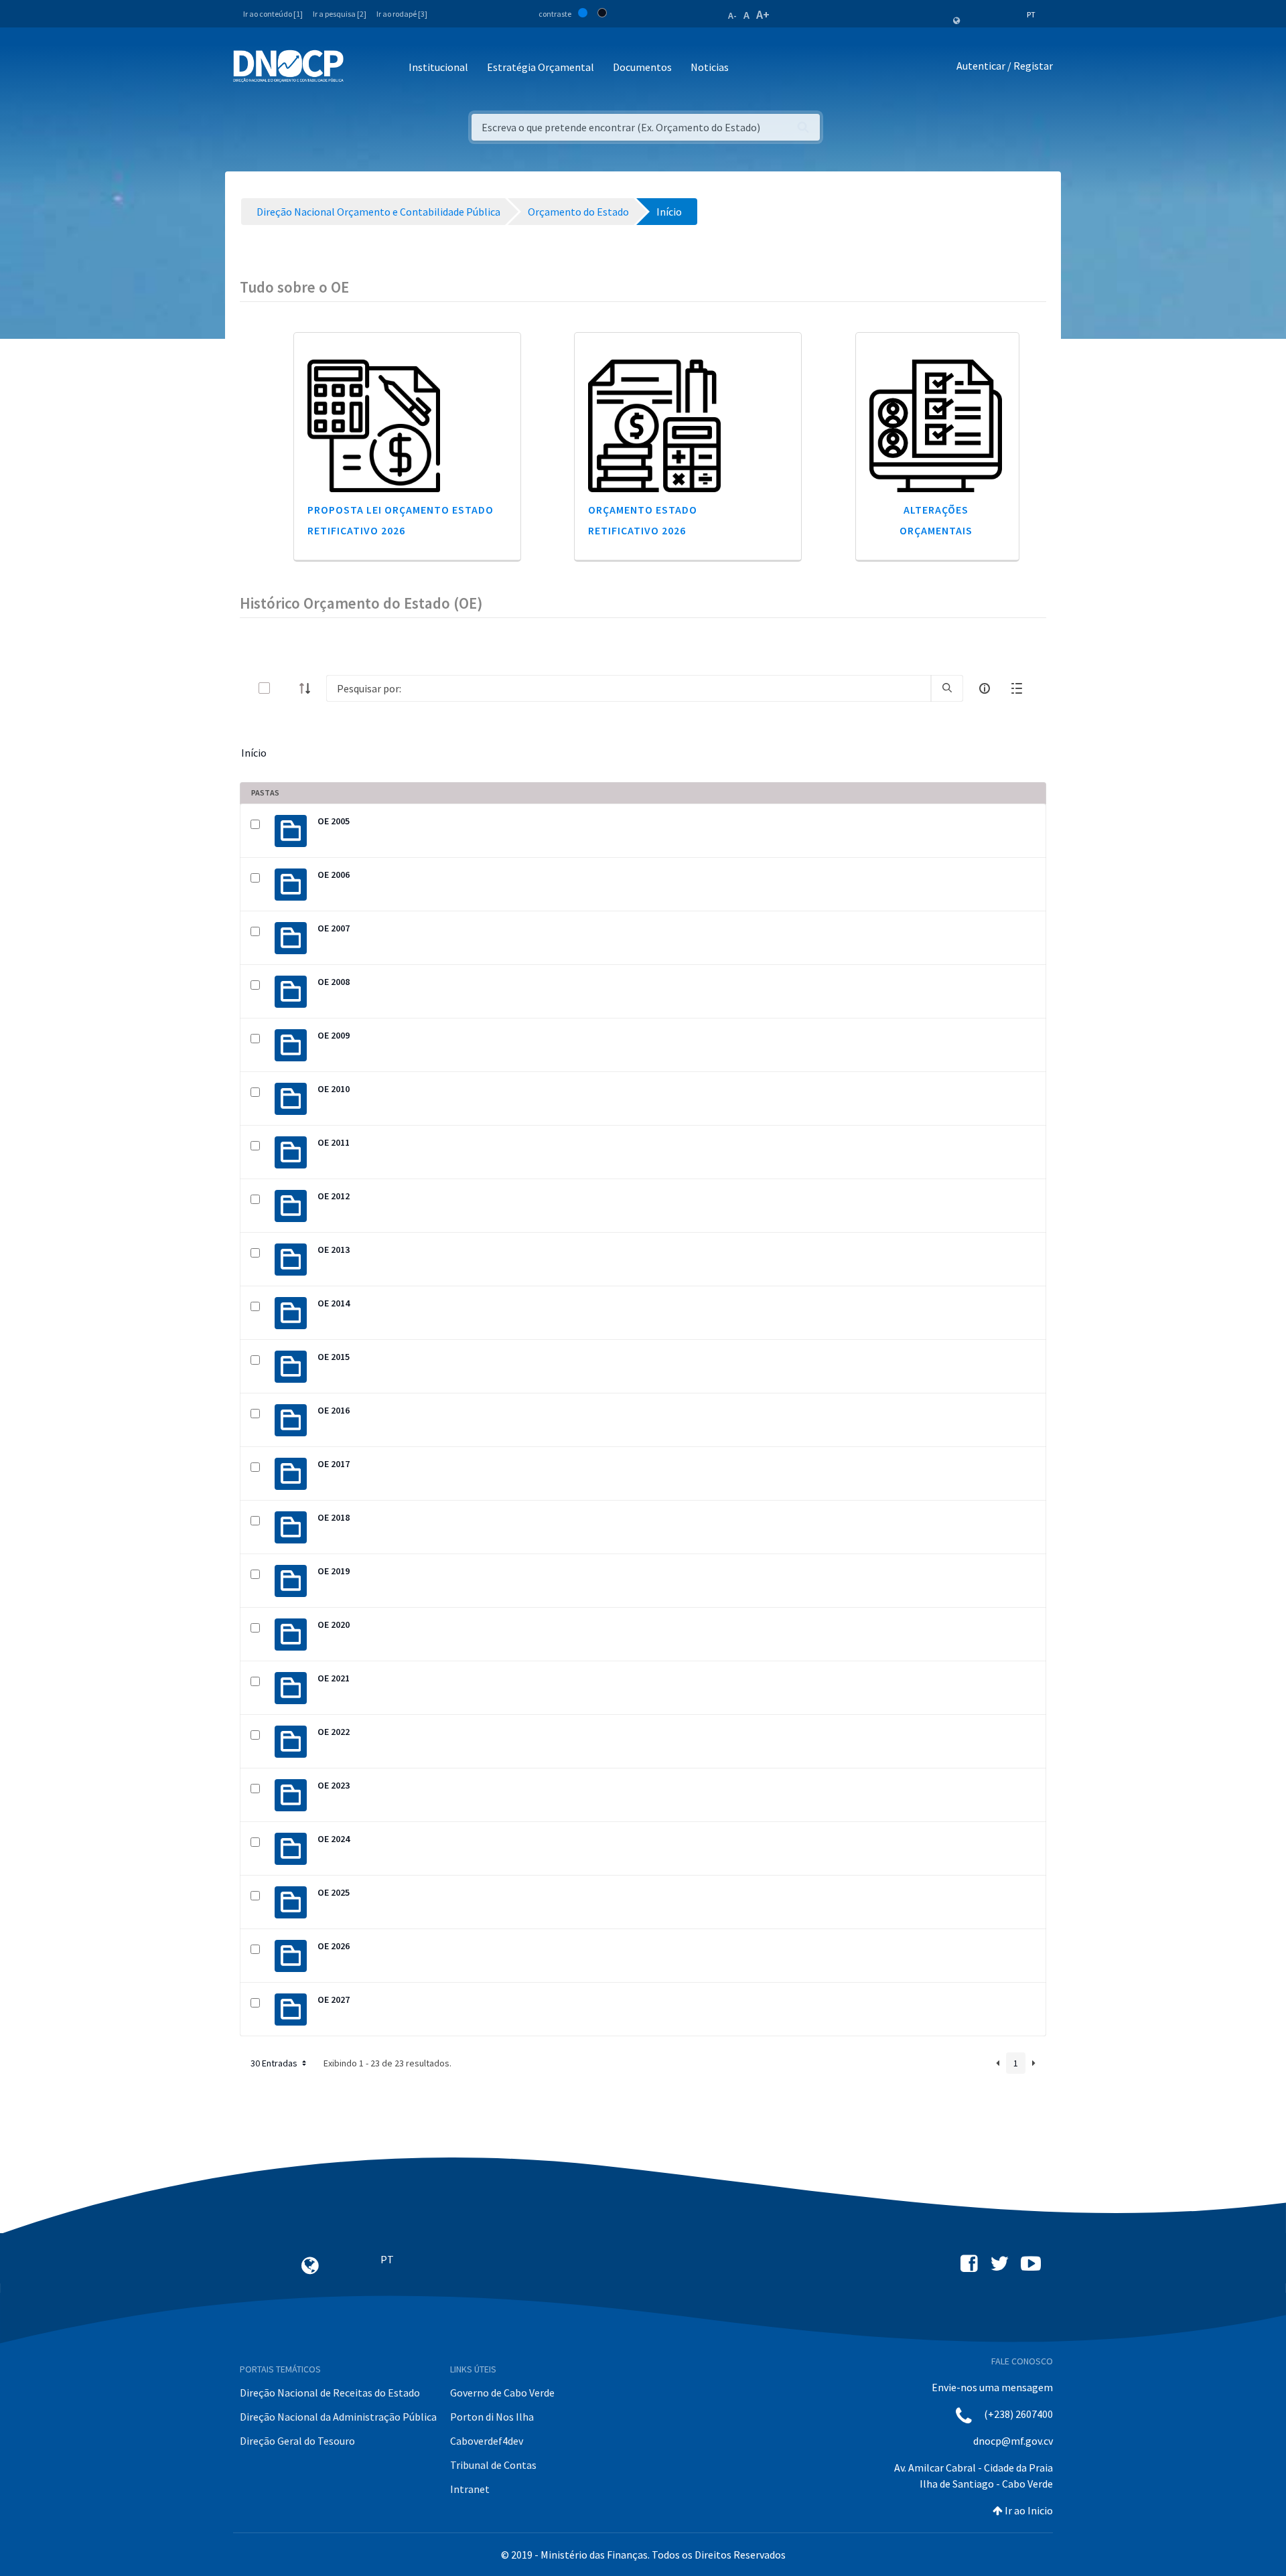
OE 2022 (334, 1732)
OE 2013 (334, 1249)
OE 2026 (334, 1946)
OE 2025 (334, 1892)
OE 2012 (334, 1196)
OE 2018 (334, 1517)
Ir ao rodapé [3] (402, 14)
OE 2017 (334, 1464)
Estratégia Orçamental (541, 67)
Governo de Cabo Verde (502, 2393)
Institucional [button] (438, 67)
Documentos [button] (642, 67)
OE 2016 (334, 1410)
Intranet (470, 2489)
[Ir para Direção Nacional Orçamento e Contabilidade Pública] (288, 66)
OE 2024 (334, 1839)
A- (732, 15)
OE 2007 (334, 928)
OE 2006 (334, 875)
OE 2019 (334, 1571)
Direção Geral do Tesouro (297, 2441)
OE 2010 (334, 1089)
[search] (947, 688)
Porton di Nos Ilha (492, 2417)
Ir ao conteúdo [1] (273, 14)
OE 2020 (334, 1624)
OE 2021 (334, 1678)
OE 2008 (334, 982)
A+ (763, 14)
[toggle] (286, 688)
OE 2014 (334, 1303)
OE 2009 (334, 1035)
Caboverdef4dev (487, 2441)
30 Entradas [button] (275, 2063)
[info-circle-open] (985, 688)
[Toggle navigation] (361, 68)
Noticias (710, 67)
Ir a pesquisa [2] (340, 14)
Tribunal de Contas (493, 2465)
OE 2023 (334, 1785)
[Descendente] (309, 688)
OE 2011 (334, 1142)
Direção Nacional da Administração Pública (338, 2417)
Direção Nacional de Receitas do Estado (330, 2393)
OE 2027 (334, 1999)
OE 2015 (334, 1357)
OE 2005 (334, 821)
